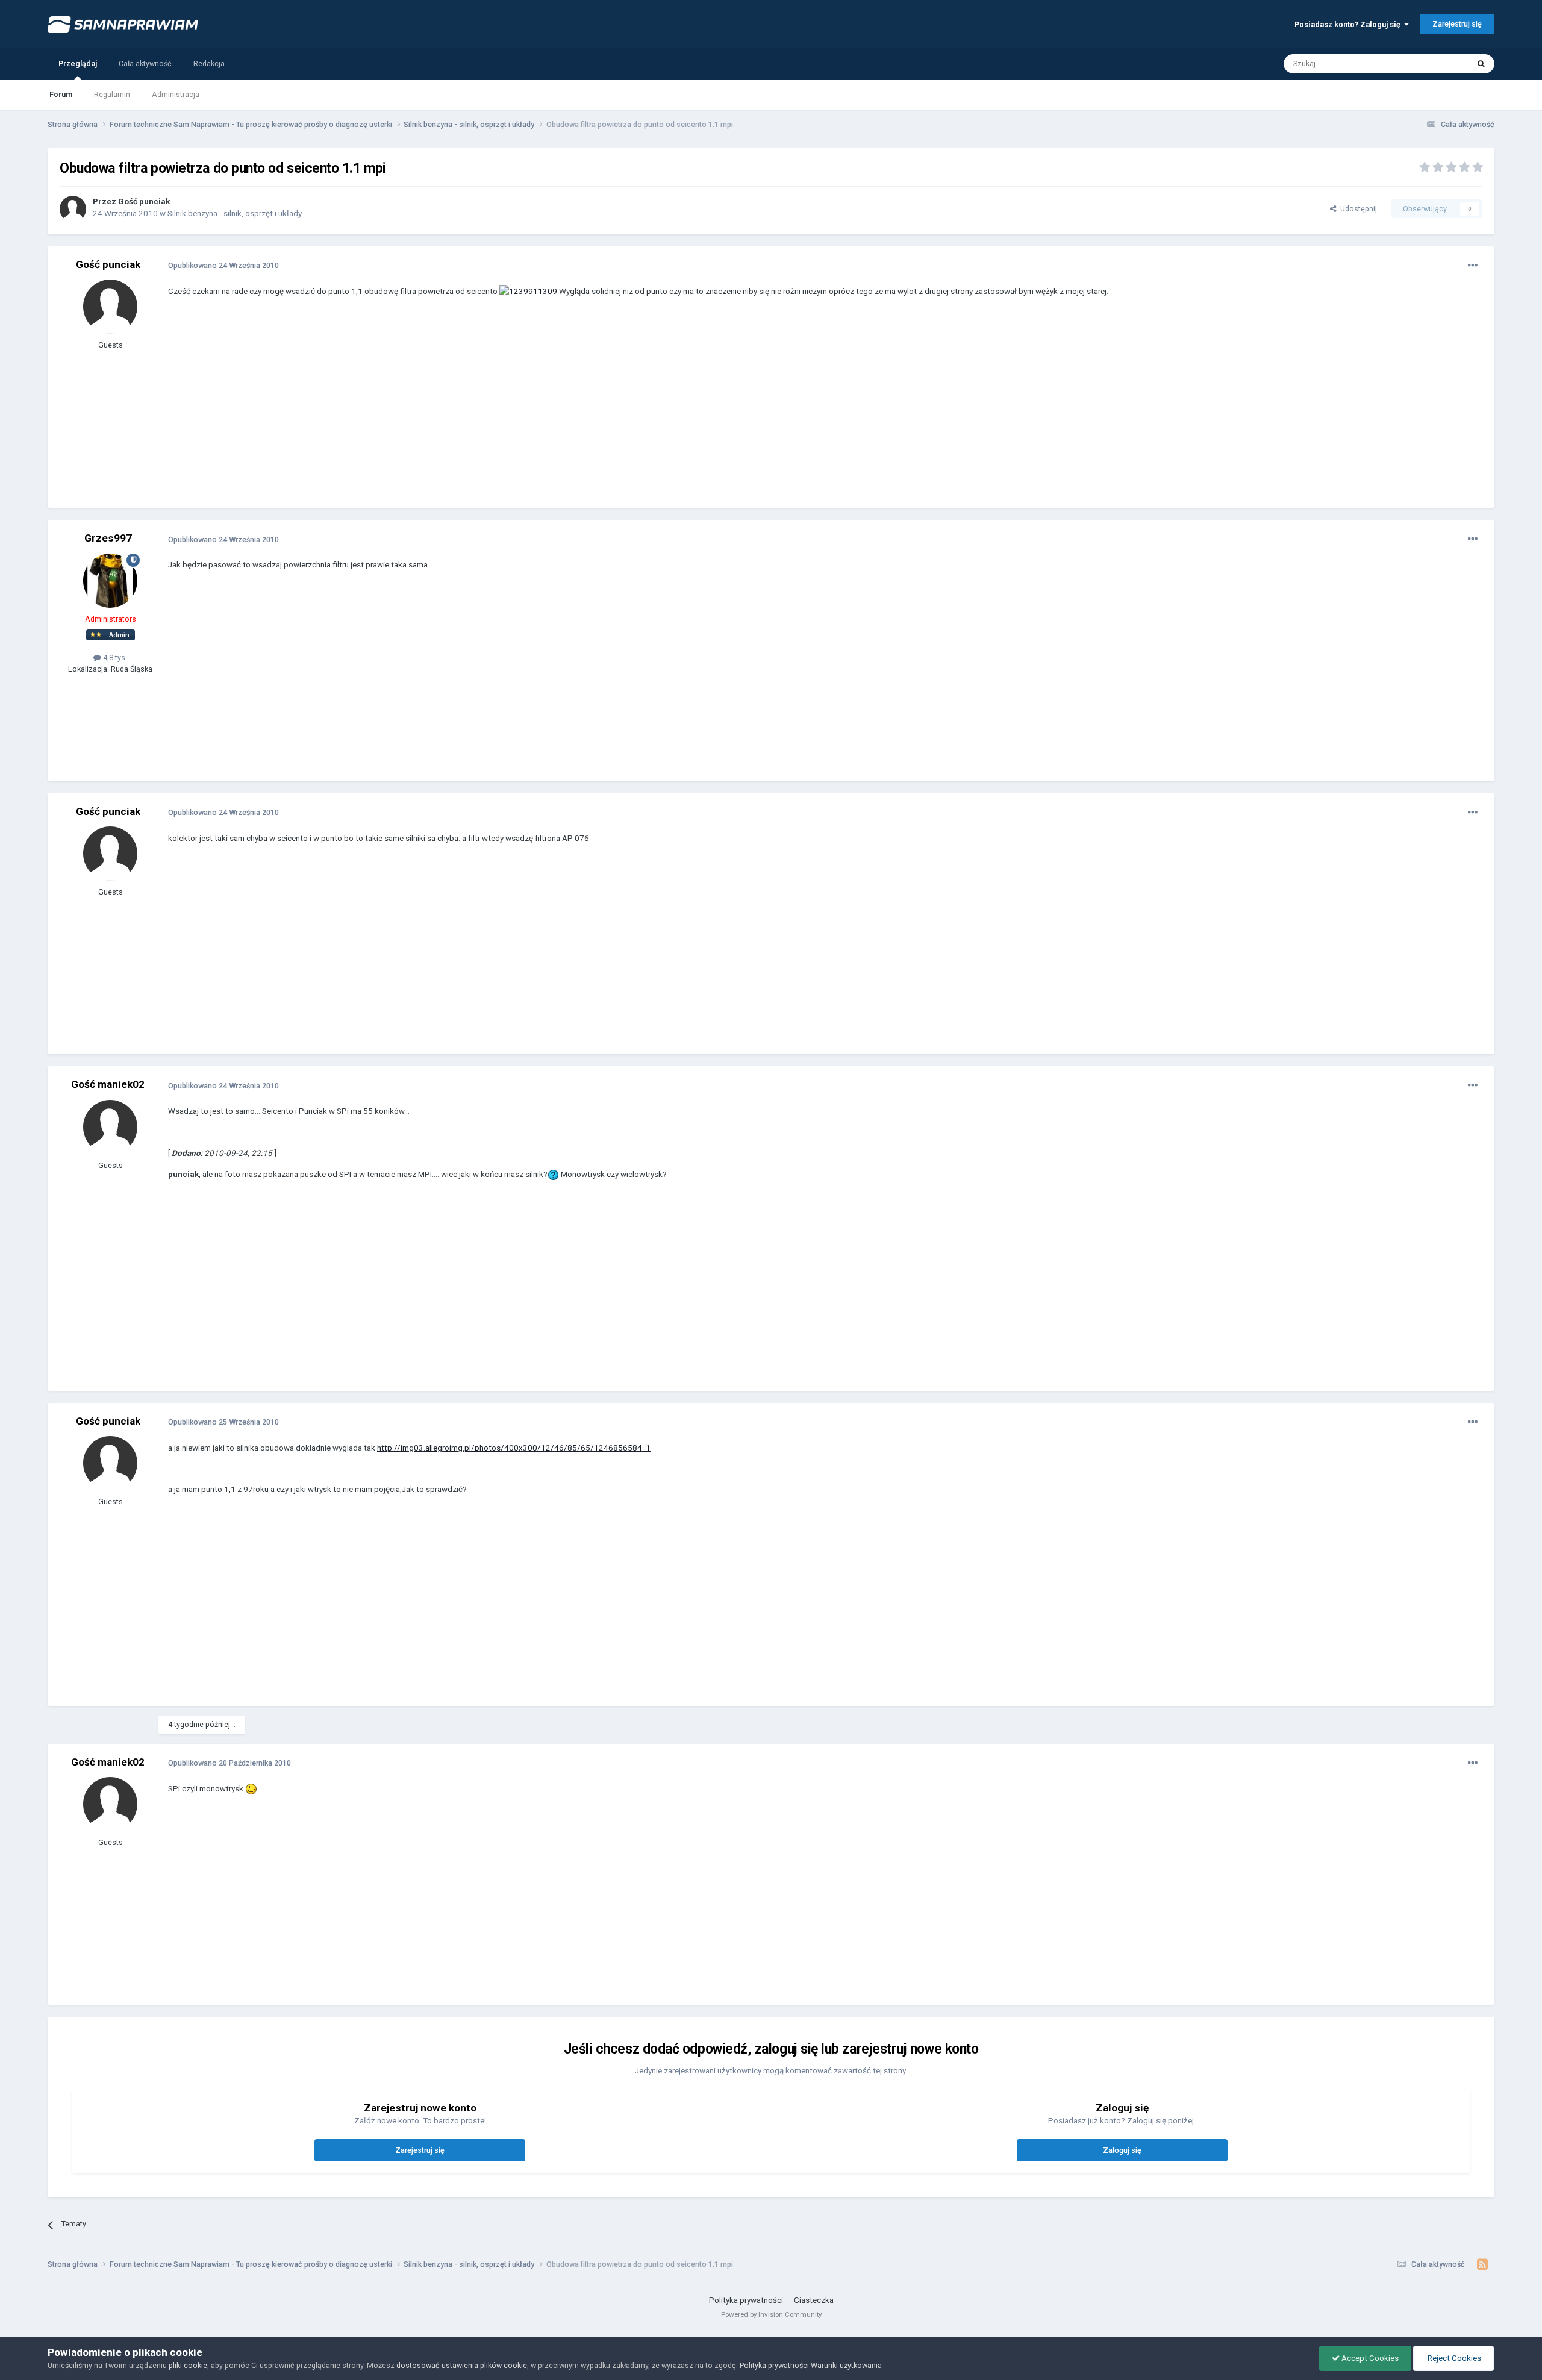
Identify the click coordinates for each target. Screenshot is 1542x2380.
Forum (61, 94)
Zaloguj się (1122, 2150)
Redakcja (209, 64)
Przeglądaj (78, 64)
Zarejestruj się (1457, 24)
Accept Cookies (1369, 2358)
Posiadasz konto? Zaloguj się (1349, 24)
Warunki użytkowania (846, 2365)
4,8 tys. (114, 657)
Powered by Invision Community (771, 2314)
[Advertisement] (387, 411)
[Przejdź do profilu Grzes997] (110, 581)
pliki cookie (188, 2365)
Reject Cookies (1453, 2358)
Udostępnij (1357, 209)
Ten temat (1437, 63)
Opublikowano (223, 265)
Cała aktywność (145, 64)
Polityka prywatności (746, 2300)
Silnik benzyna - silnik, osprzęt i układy (235, 214)
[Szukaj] (1481, 64)
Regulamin (112, 94)
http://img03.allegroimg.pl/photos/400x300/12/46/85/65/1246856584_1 (514, 1448)
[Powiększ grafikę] (528, 291)
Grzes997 (108, 538)
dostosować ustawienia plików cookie (462, 2365)
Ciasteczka (814, 2300)
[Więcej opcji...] (1473, 266)
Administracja (176, 94)
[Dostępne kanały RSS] (1483, 2264)
